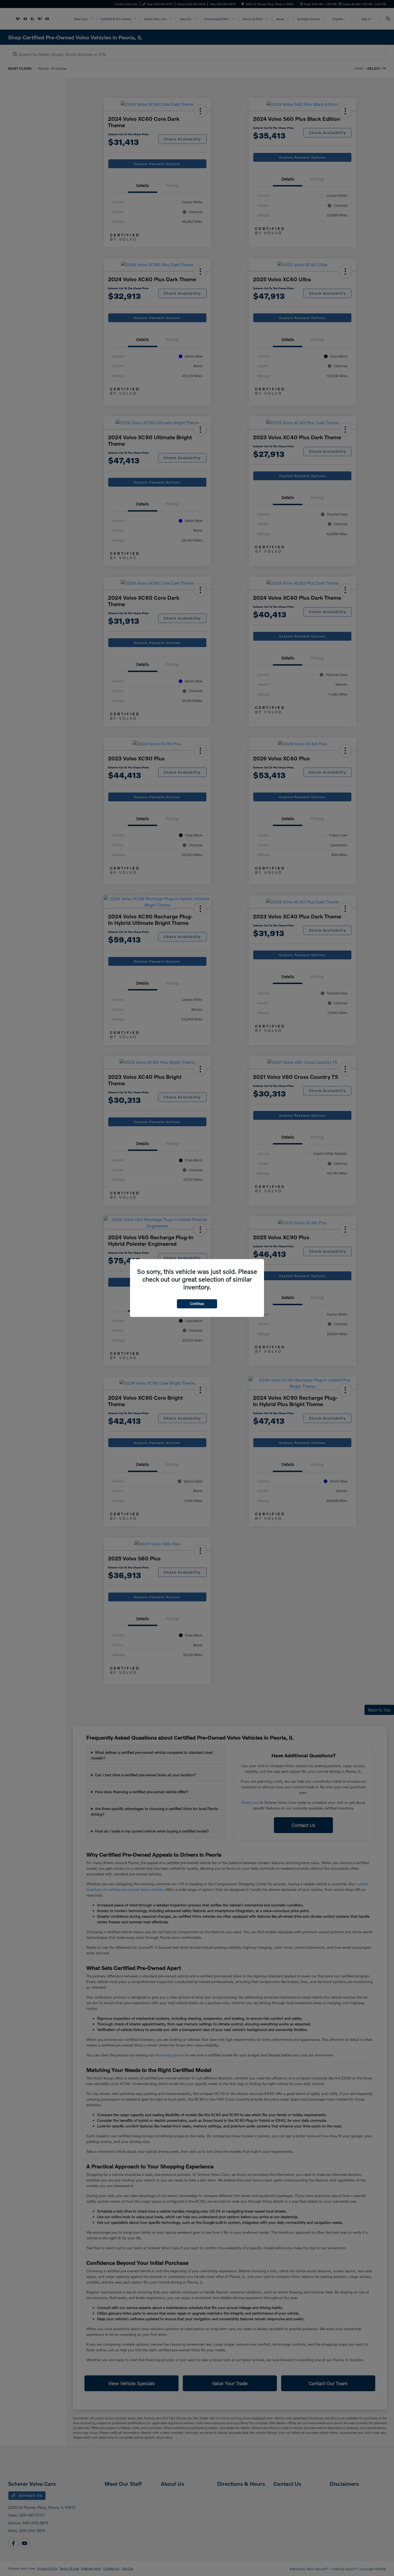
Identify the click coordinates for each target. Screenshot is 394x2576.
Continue (197, 1304)
